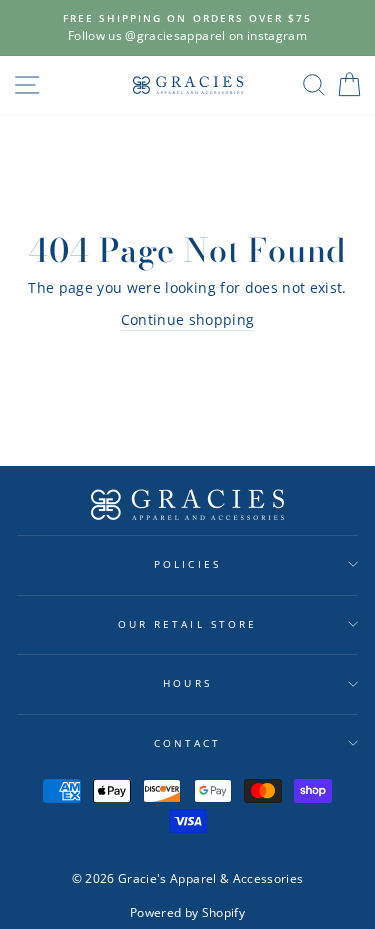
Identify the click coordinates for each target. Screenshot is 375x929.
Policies (187, 564)
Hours (187, 683)
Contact (187, 743)
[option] (187, 28)
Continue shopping (188, 319)
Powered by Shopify (187, 912)
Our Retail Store (187, 624)
